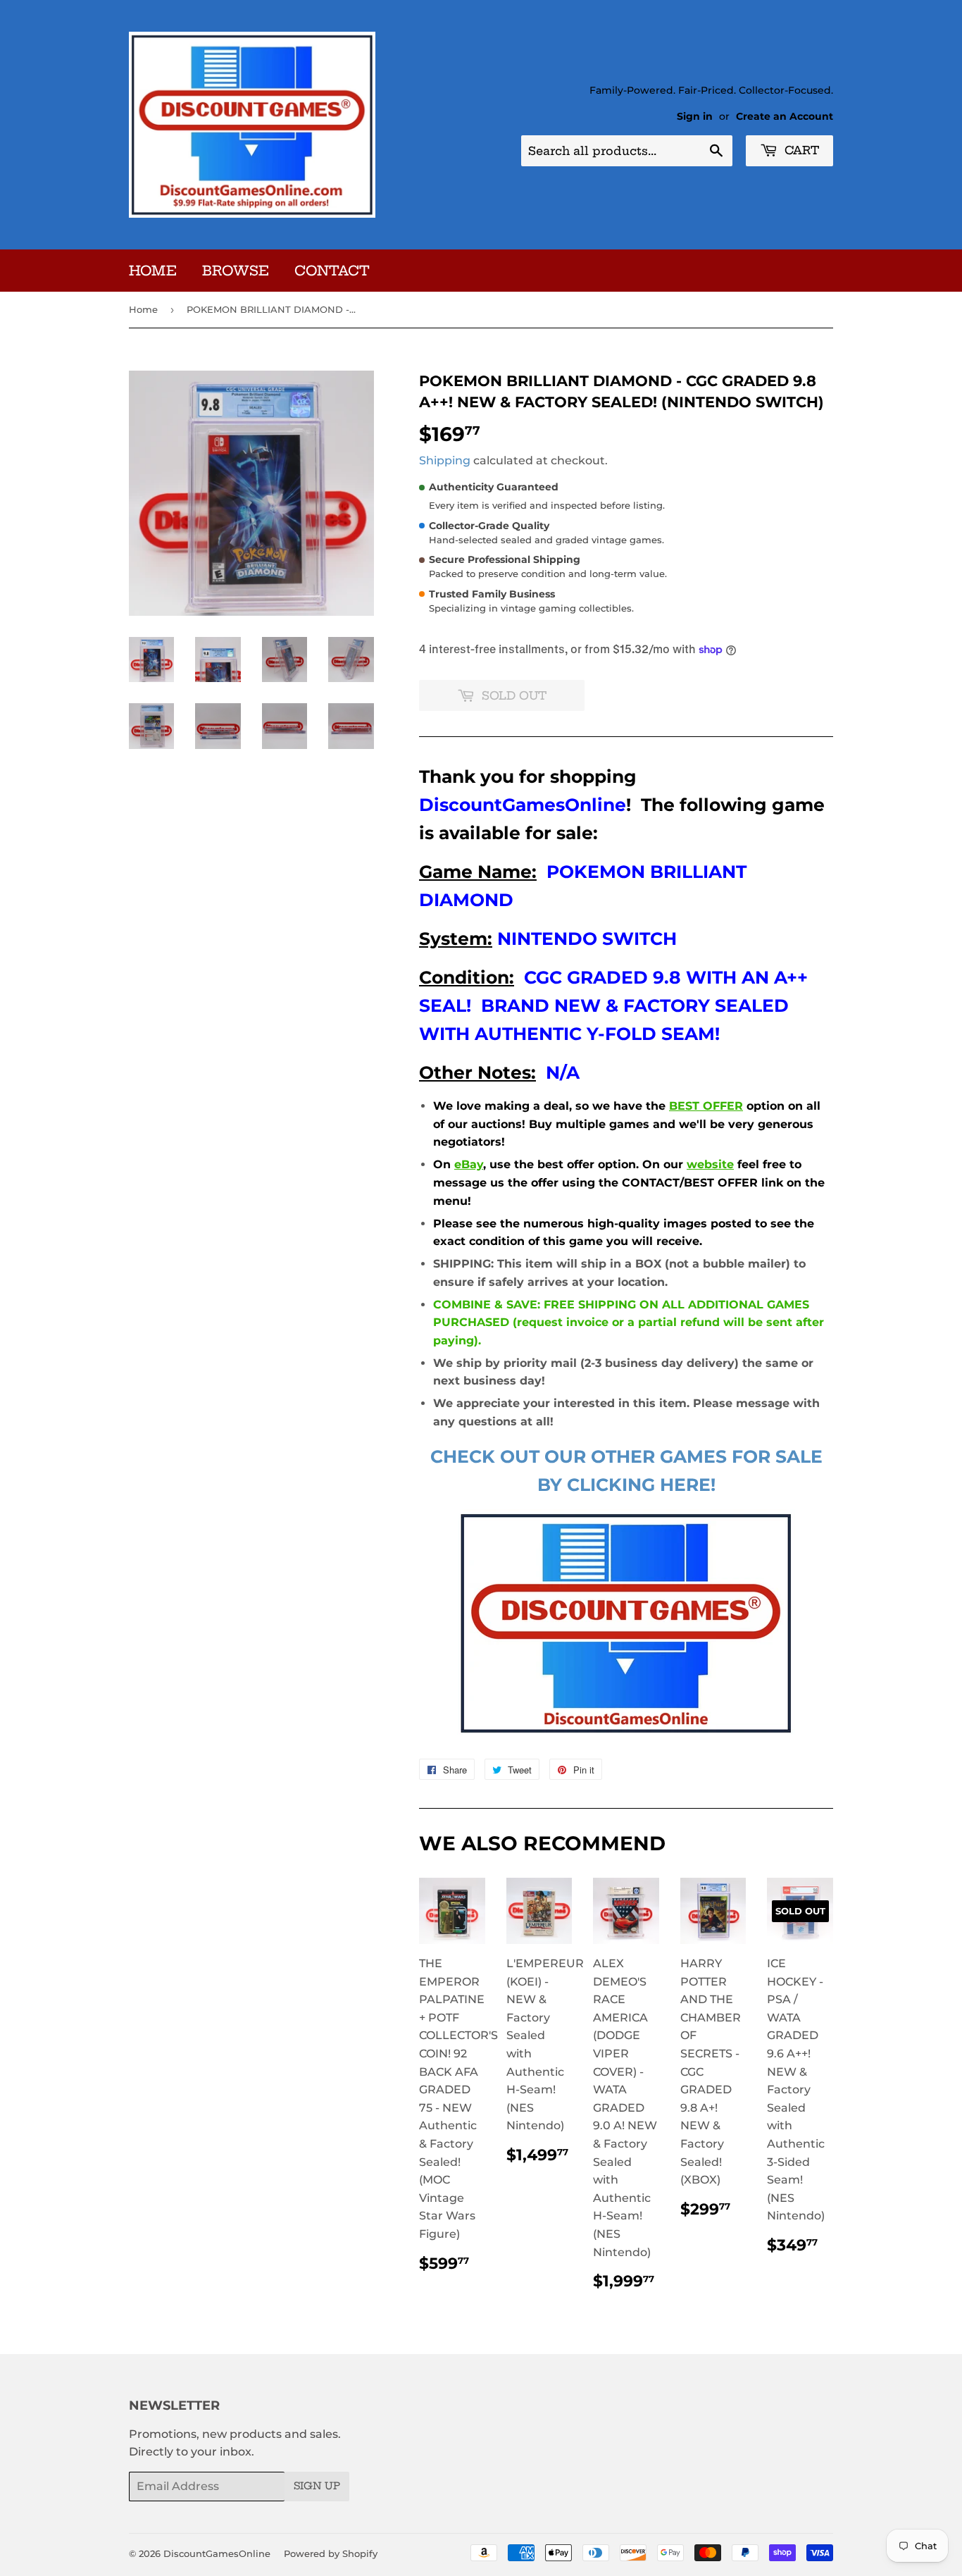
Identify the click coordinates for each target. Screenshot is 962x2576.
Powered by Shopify (331, 2553)
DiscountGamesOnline (217, 2553)
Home (153, 271)
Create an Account (785, 116)
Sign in (695, 116)
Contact (332, 271)
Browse (236, 271)
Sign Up (317, 2486)
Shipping (445, 460)
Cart (800, 150)
